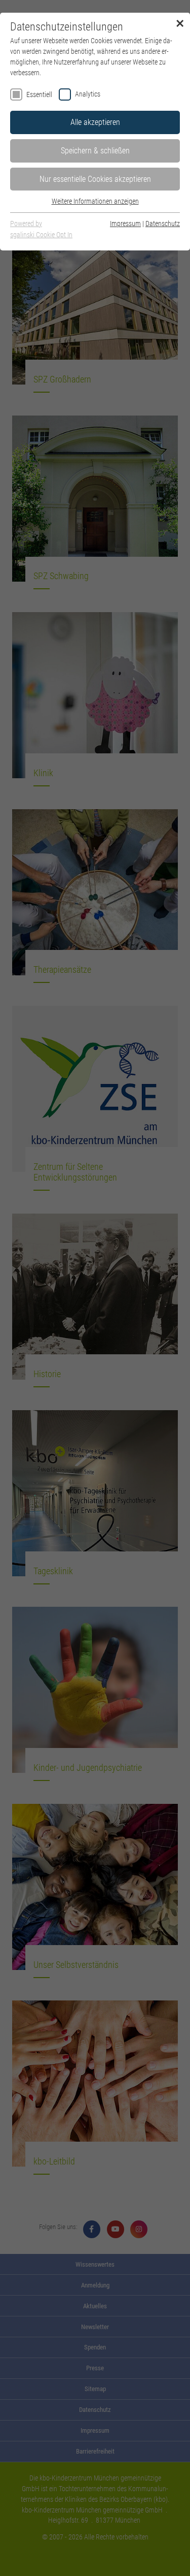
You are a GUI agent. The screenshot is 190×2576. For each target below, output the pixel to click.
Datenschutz (163, 224)
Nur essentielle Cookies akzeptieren (95, 179)
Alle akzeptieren (95, 122)
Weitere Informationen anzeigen (95, 201)
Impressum (125, 224)
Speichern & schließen (95, 151)
